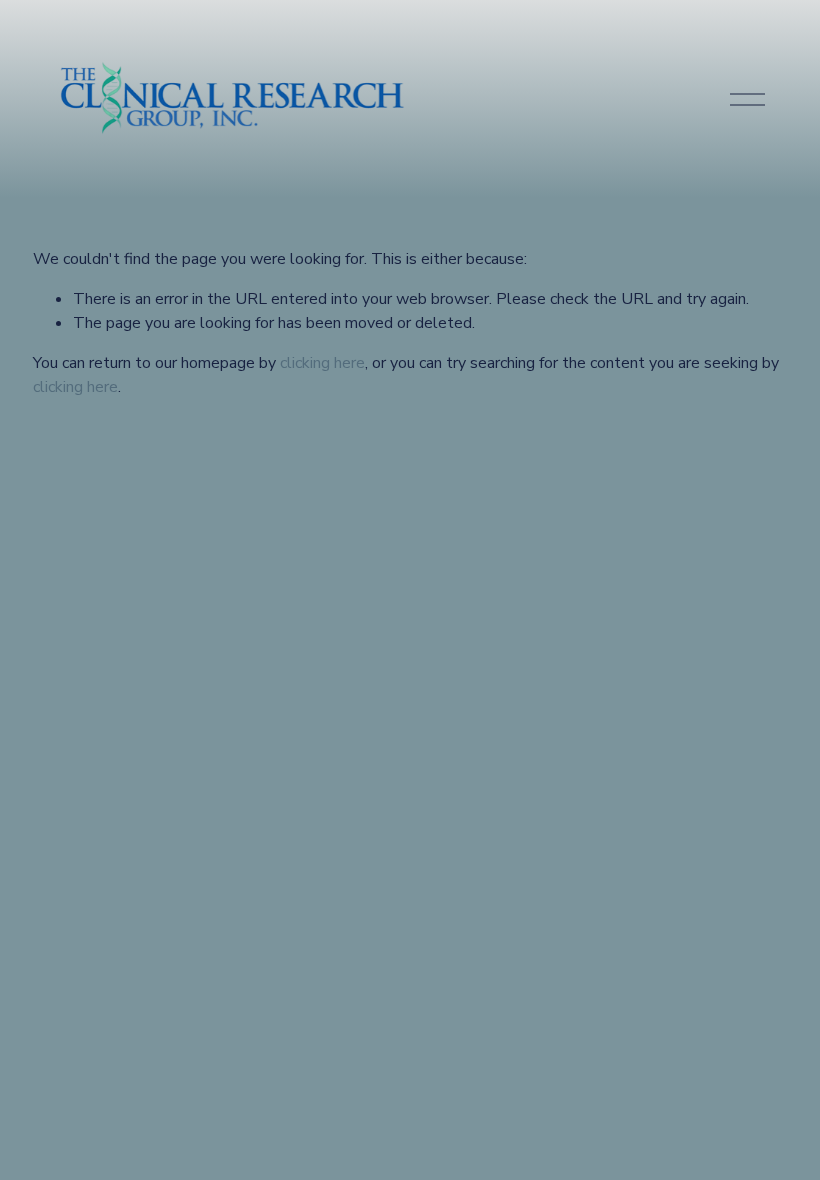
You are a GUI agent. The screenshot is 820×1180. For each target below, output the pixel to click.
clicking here (322, 363)
